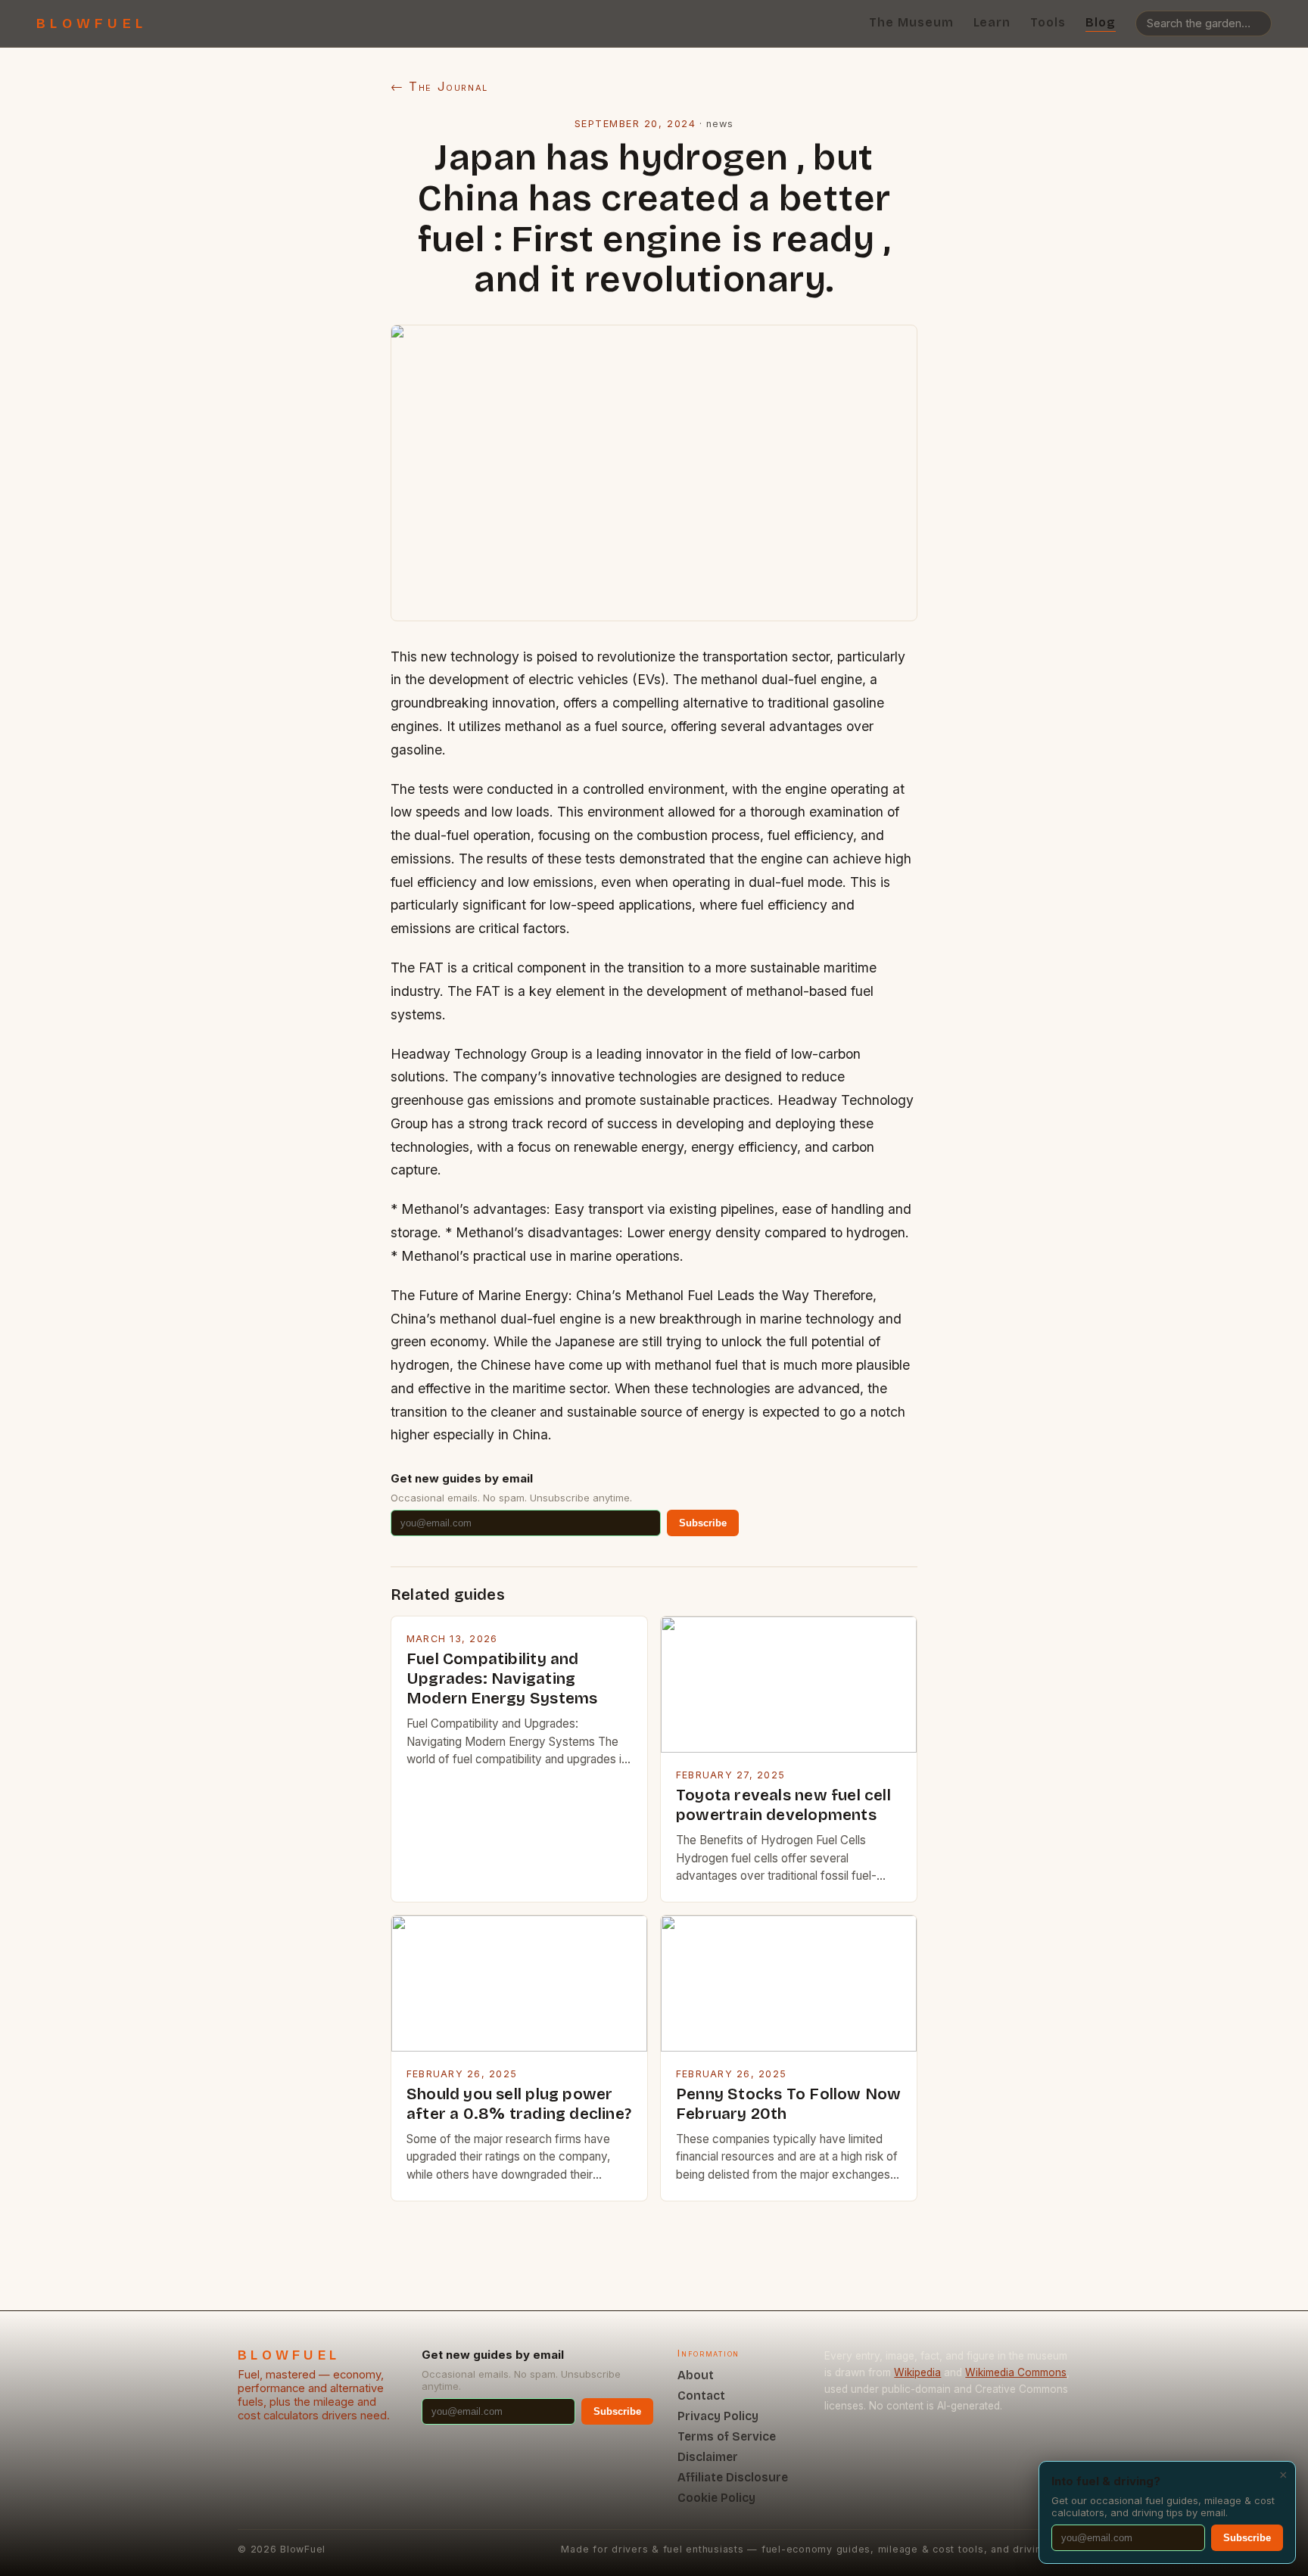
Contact (701, 2396)
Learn (992, 22)
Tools (1048, 22)
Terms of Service (727, 2436)
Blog (1101, 22)
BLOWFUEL (92, 23)
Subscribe (703, 1523)
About (696, 2375)
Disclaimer (708, 2457)
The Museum (911, 22)
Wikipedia (917, 2372)
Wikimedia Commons (1016, 2372)
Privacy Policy (718, 2416)
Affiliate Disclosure (733, 2477)
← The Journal (439, 86)
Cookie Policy (716, 2498)
